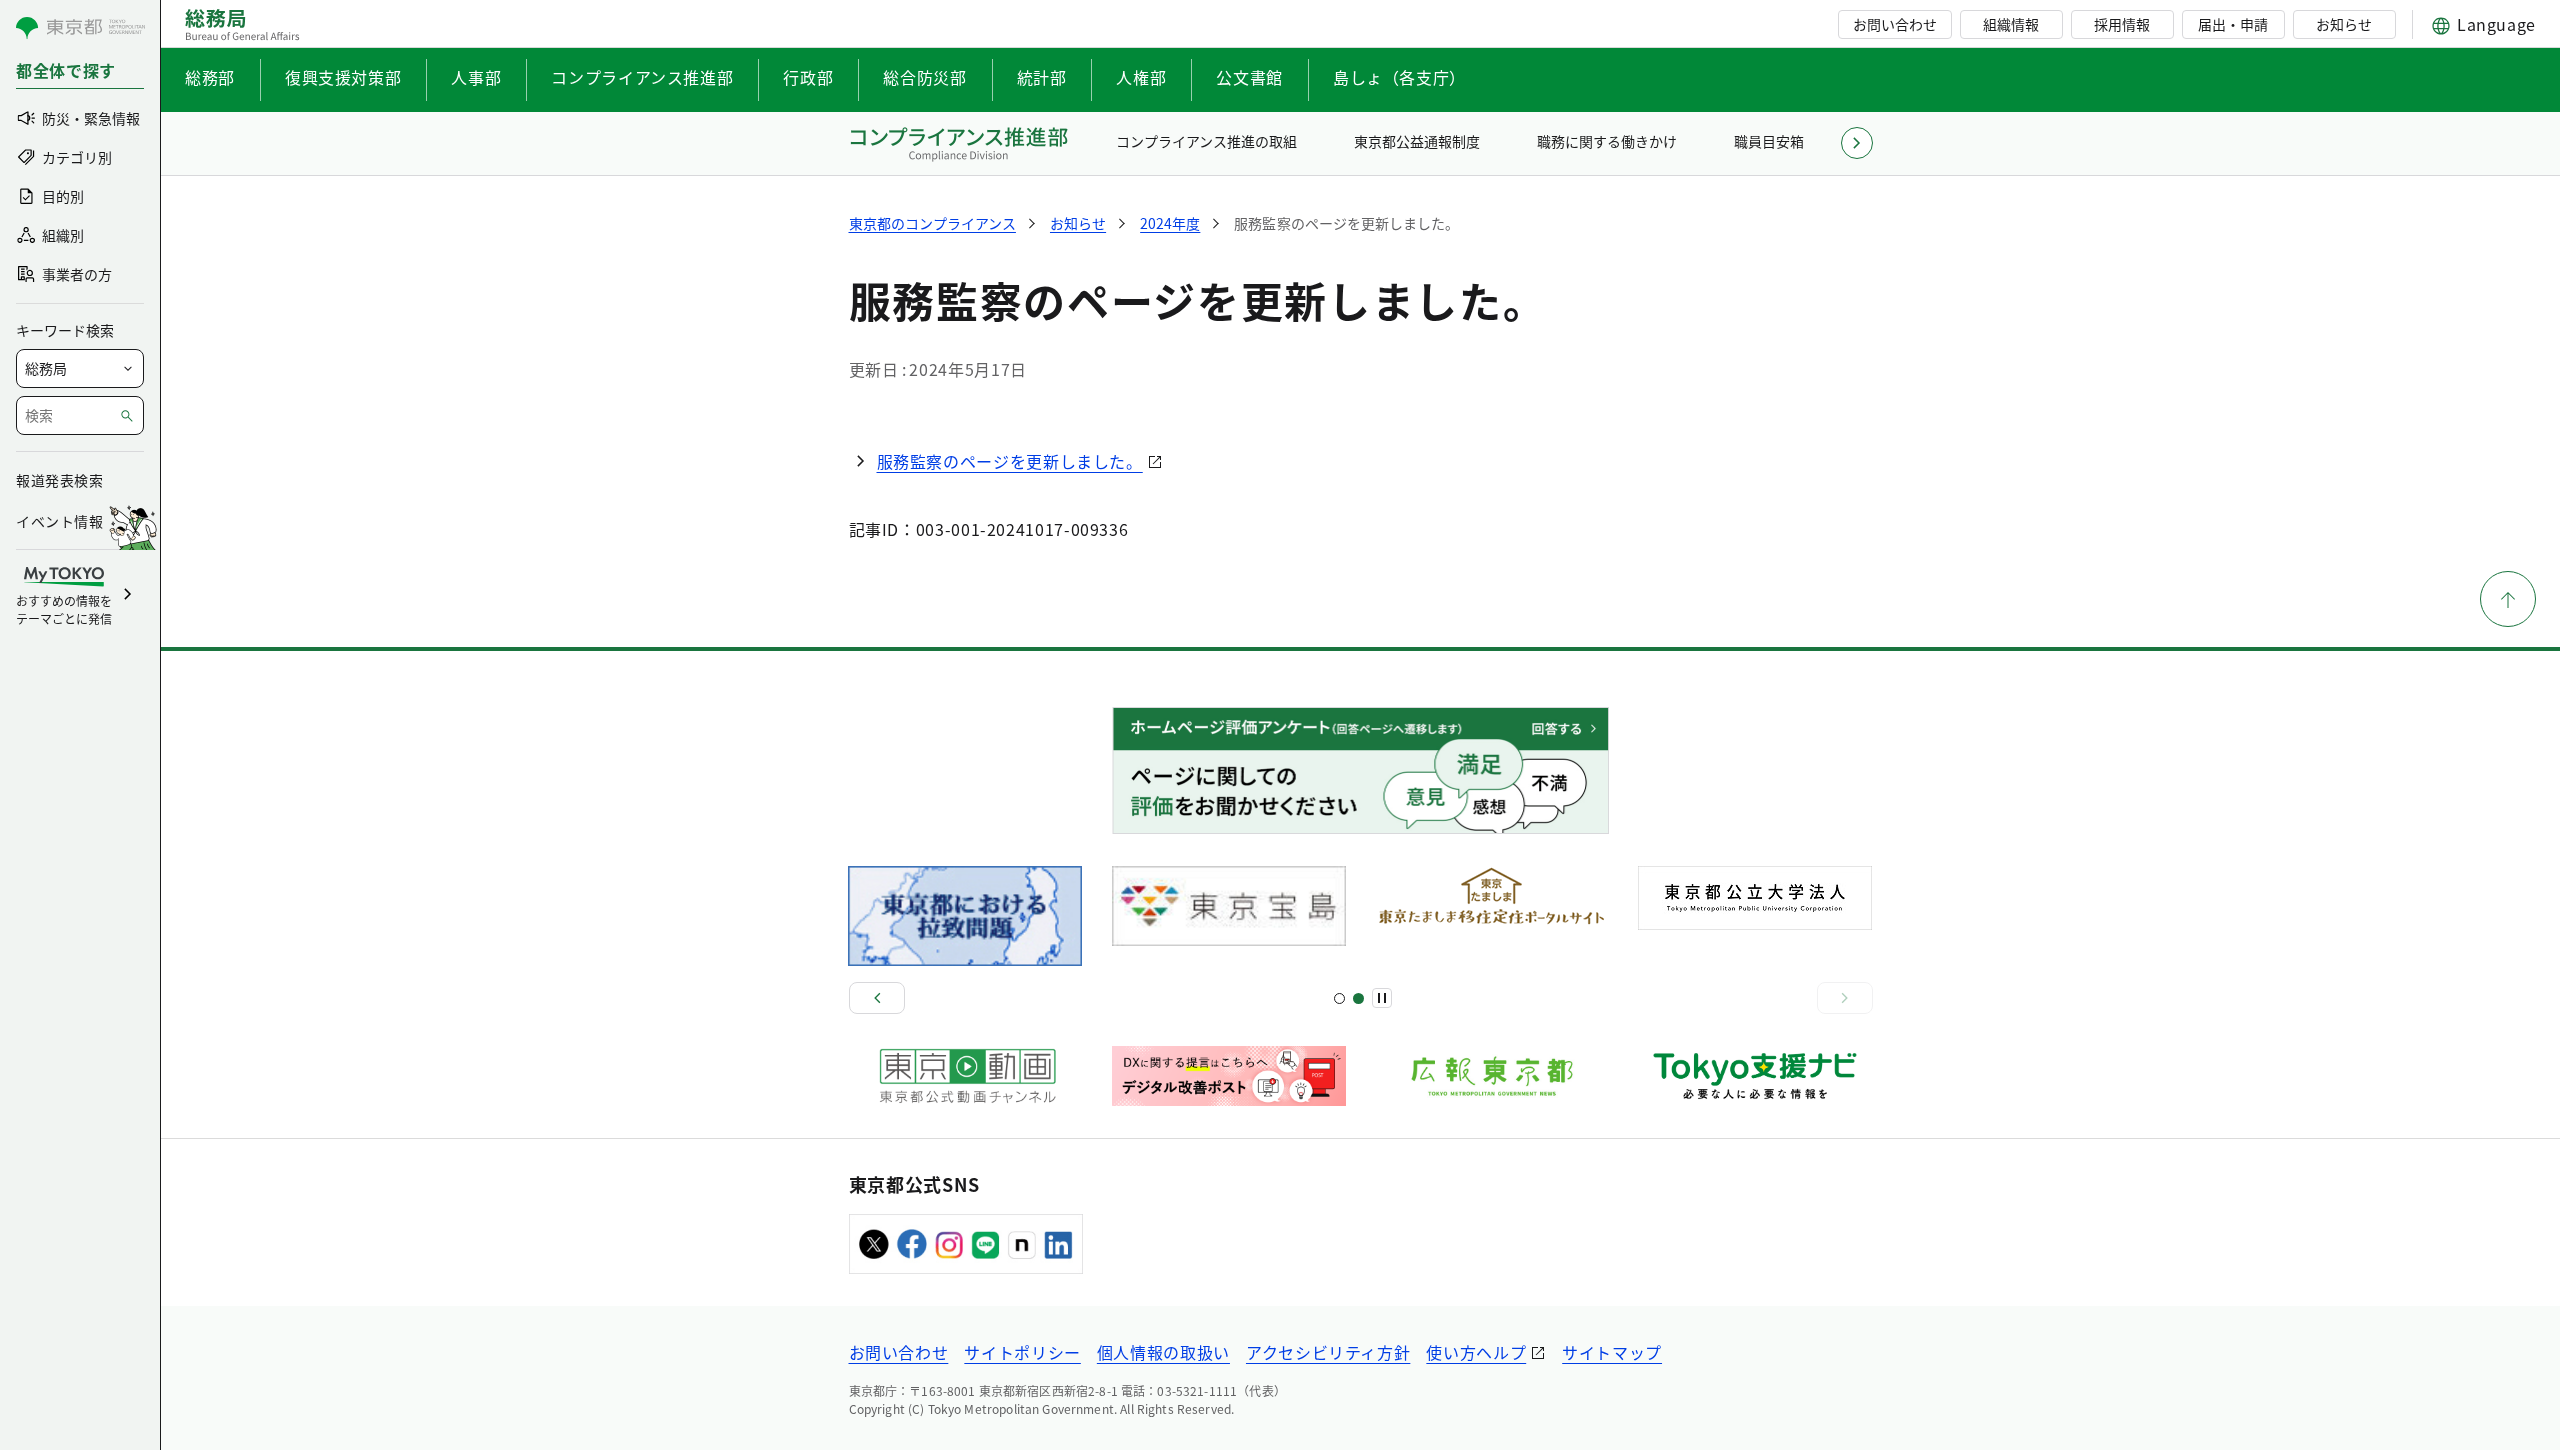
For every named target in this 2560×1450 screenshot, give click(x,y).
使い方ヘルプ (1476, 1352)
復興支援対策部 (343, 77)
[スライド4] (1358, 998)
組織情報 (2011, 24)
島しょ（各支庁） (1399, 77)
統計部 (1042, 77)
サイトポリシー (1022, 1352)
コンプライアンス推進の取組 (1206, 141)
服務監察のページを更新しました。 (1010, 461)
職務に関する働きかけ (1607, 141)
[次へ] (1845, 998)
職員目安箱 (1769, 141)
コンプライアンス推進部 (642, 77)
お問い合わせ (1895, 24)
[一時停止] (1382, 998)
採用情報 (2122, 24)
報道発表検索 (59, 480)
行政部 (808, 77)
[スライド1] (1339, 998)
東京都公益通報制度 (1417, 141)
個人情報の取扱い (1163, 1352)
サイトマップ (1612, 1352)
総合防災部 (924, 77)
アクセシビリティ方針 (1328, 1352)
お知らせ (2344, 24)
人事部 (476, 77)
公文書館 (1249, 77)
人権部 (1141, 77)
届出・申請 (2233, 24)
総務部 (210, 77)
